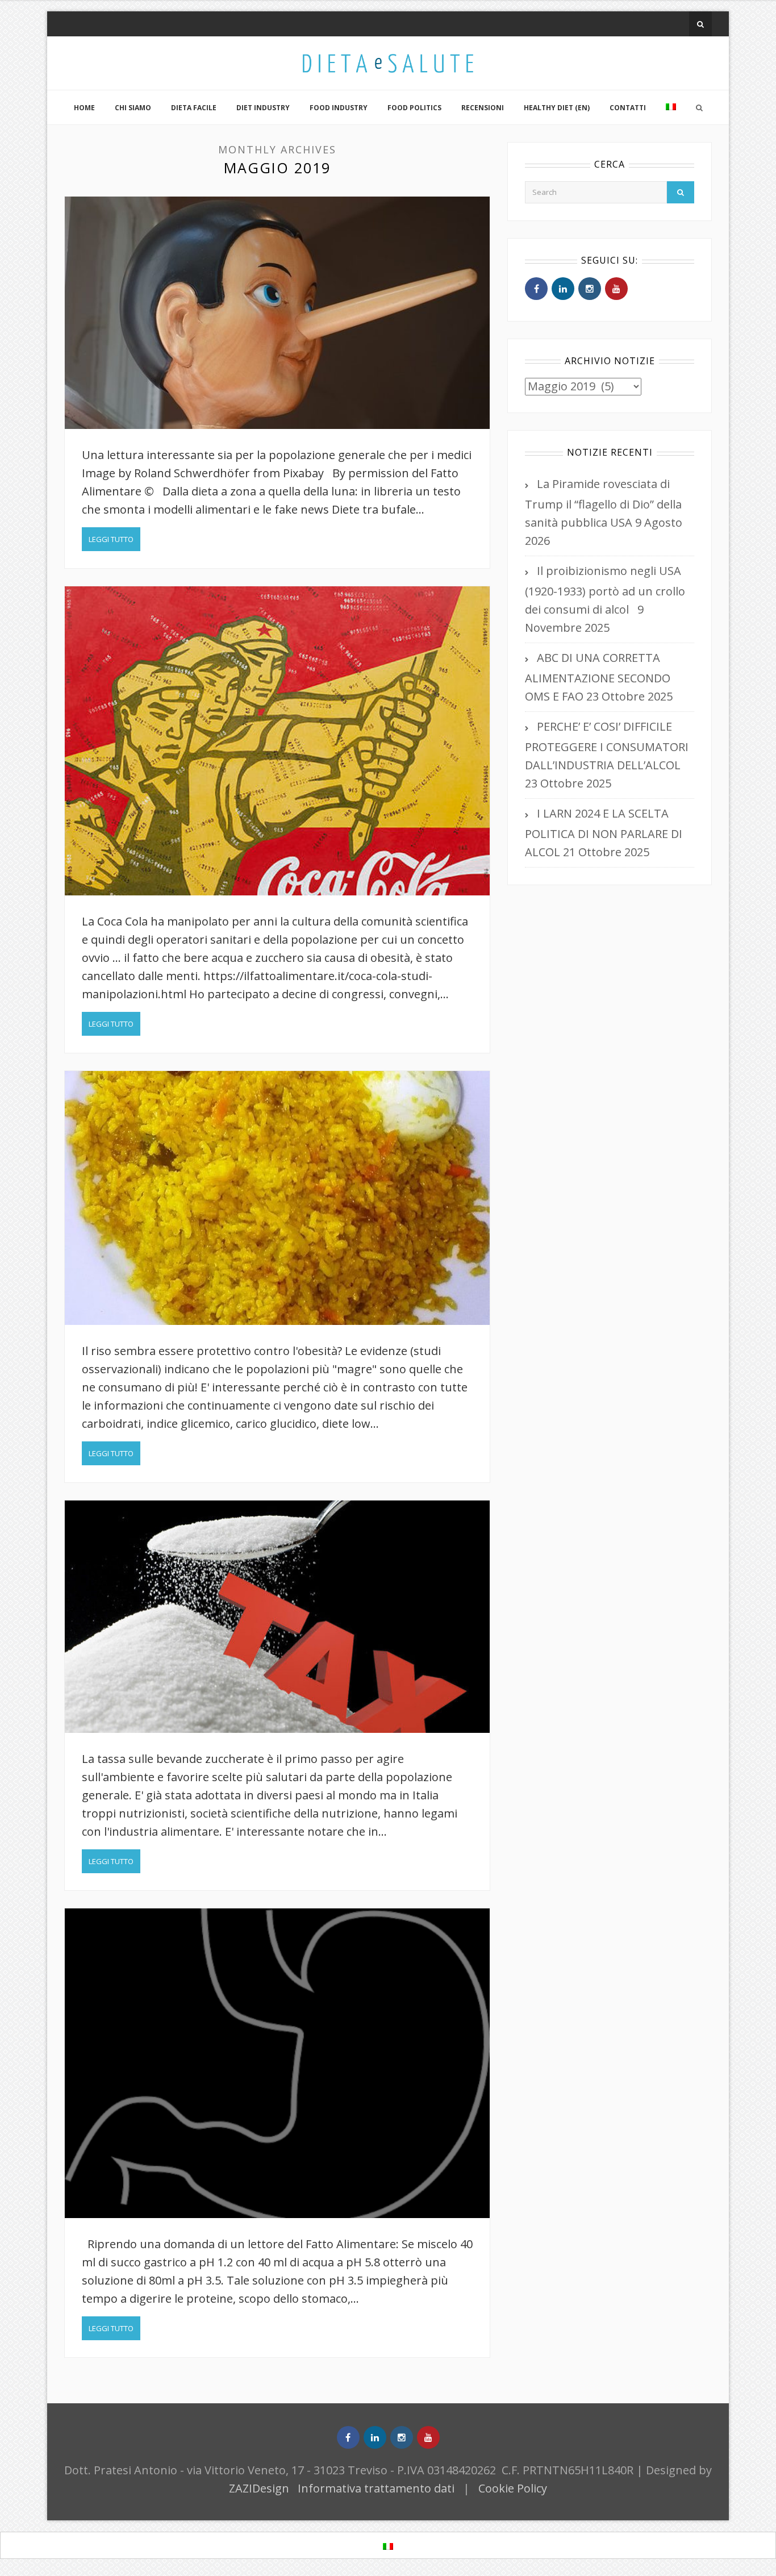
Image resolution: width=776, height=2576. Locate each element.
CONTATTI (628, 108)
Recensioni (483, 108)
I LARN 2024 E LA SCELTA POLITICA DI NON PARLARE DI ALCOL (604, 833)
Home (84, 108)
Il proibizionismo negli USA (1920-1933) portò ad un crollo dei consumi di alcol (605, 590)
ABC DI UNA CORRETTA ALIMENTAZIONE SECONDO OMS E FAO (598, 677)
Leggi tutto (111, 539)
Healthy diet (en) (557, 108)
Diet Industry (263, 108)
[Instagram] (590, 289)
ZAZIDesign (259, 2488)
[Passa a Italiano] (388, 2546)
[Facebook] (536, 289)
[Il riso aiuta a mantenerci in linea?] (277, 1198)
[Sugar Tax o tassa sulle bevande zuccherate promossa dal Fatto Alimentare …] (277, 1617)
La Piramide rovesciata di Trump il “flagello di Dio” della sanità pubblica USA (603, 503)
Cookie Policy (513, 2488)
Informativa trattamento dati (376, 2488)
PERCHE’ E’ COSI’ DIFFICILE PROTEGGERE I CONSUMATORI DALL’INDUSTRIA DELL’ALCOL (607, 746)
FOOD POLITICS (414, 108)
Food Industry (339, 108)
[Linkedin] (563, 289)
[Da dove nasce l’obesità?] (277, 741)
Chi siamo (133, 108)
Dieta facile (194, 108)
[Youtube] (616, 289)
